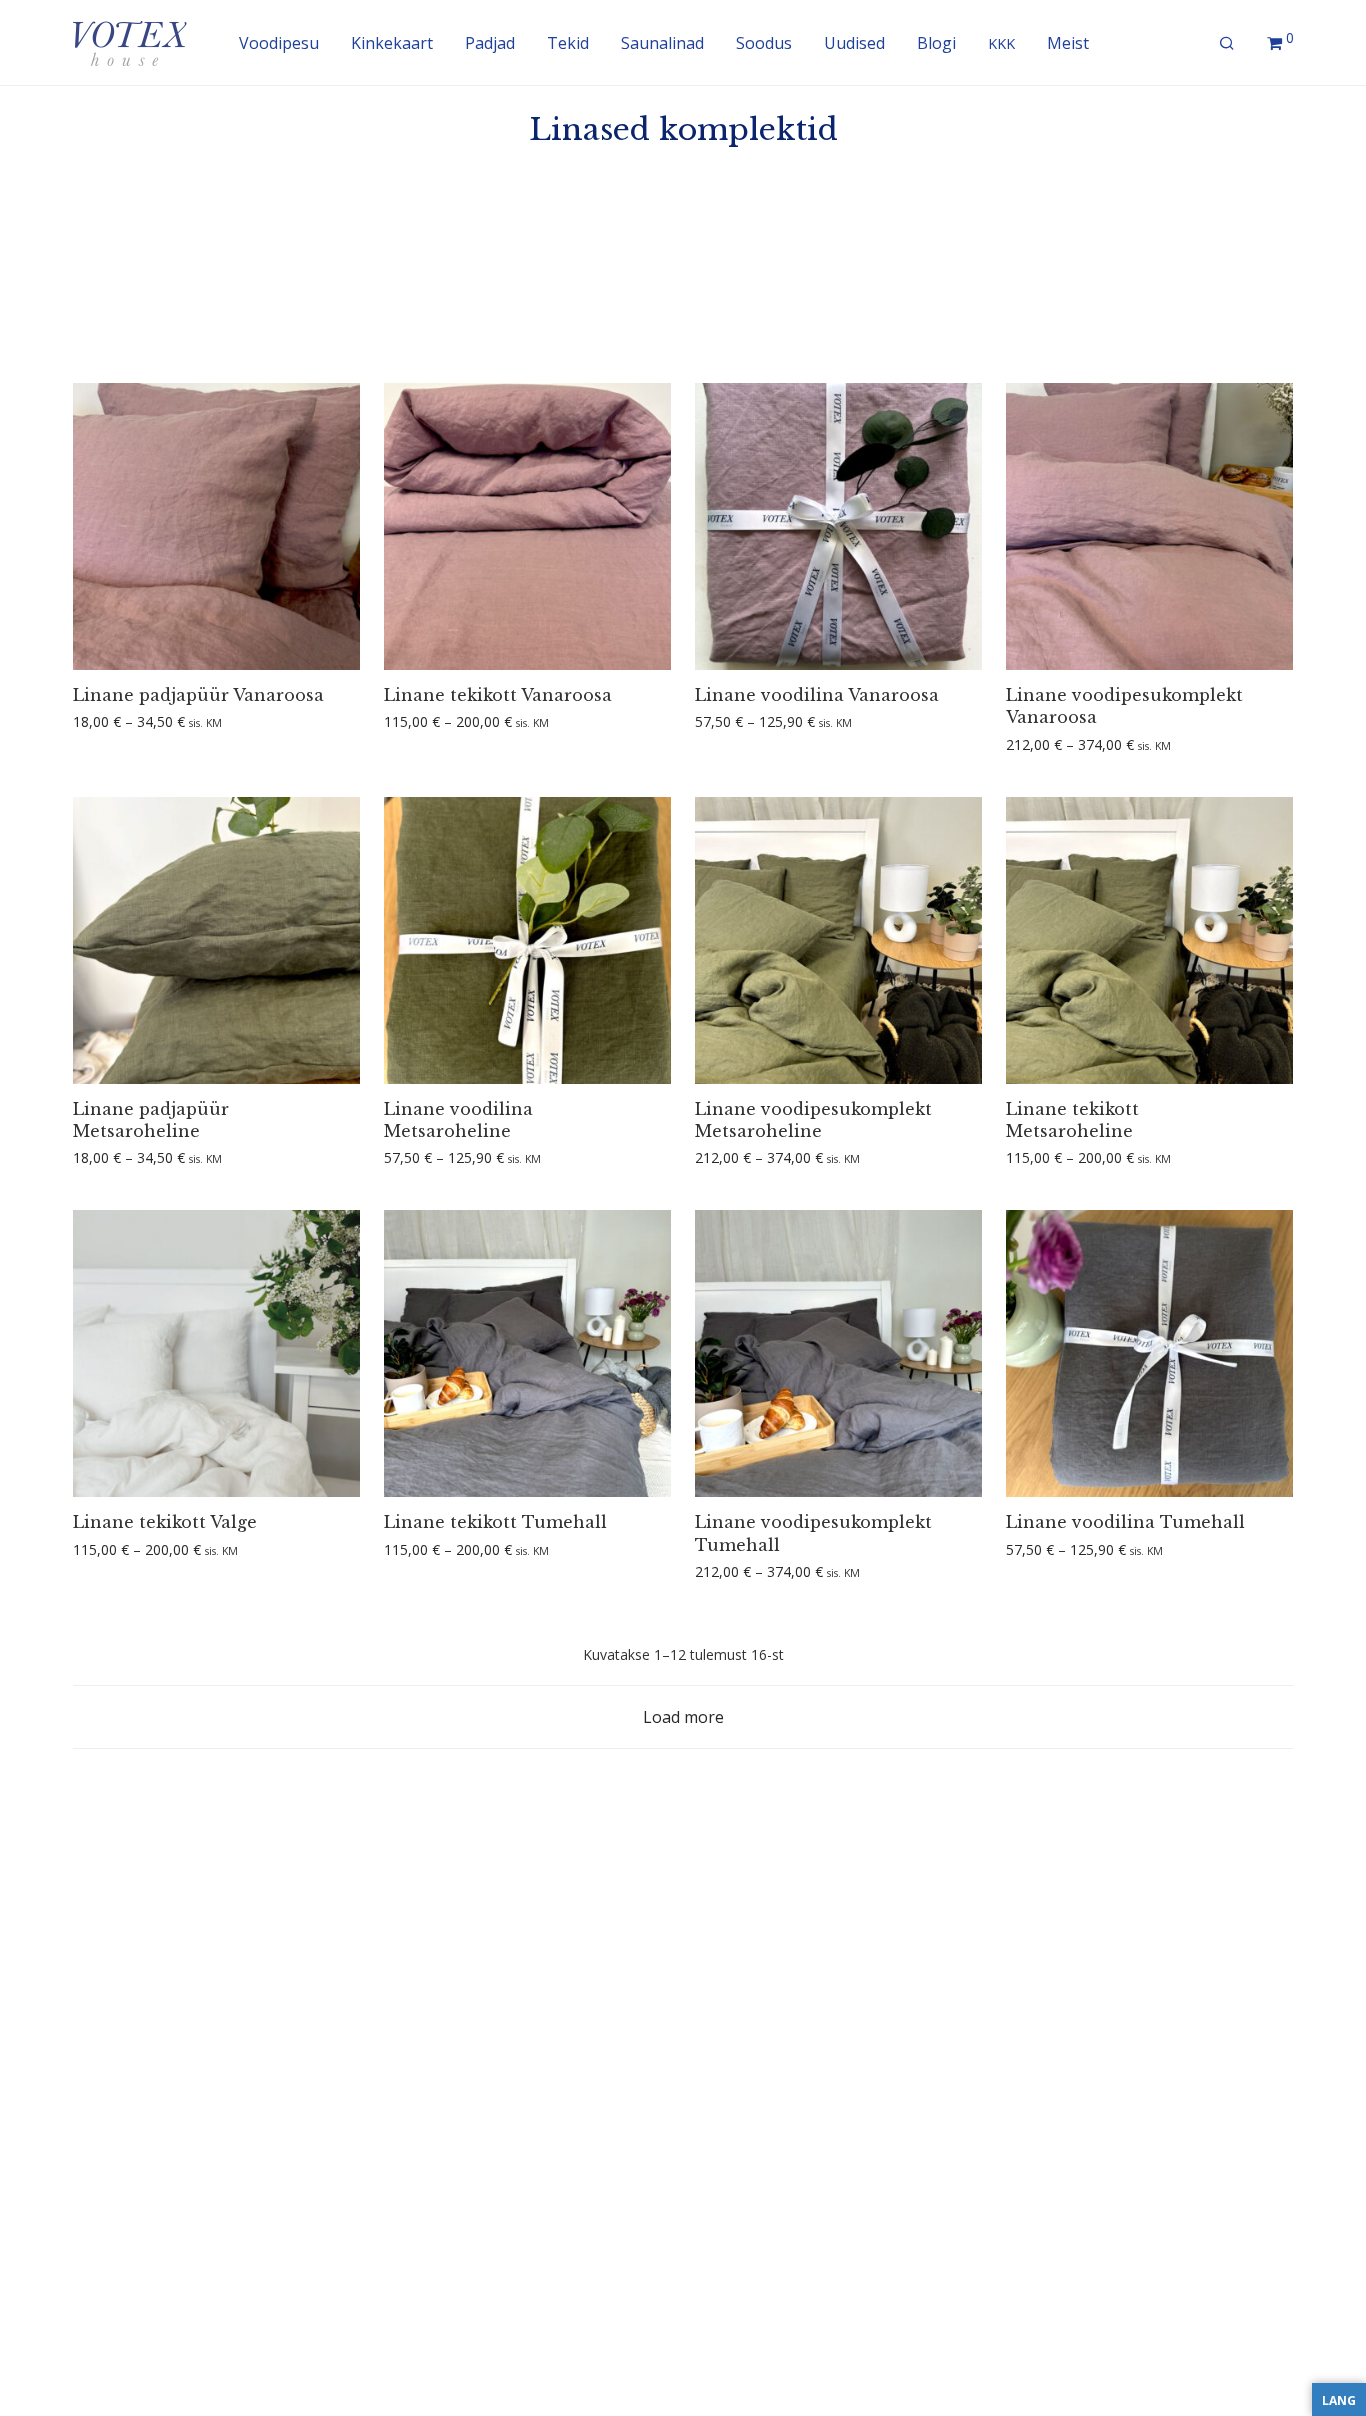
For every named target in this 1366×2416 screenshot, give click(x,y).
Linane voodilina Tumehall (1125, 1522)
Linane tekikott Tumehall (495, 1522)
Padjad (490, 43)
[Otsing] (1227, 43)
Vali (78, 722)
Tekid (568, 43)
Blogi (936, 43)
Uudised (854, 43)
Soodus (764, 43)
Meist (1068, 43)
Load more (683, 1717)
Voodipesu (279, 43)
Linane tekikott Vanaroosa (498, 695)
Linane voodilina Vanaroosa (817, 695)
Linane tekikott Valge (165, 1522)
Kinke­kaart (392, 43)
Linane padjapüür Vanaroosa (198, 695)
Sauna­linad (662, 43)
